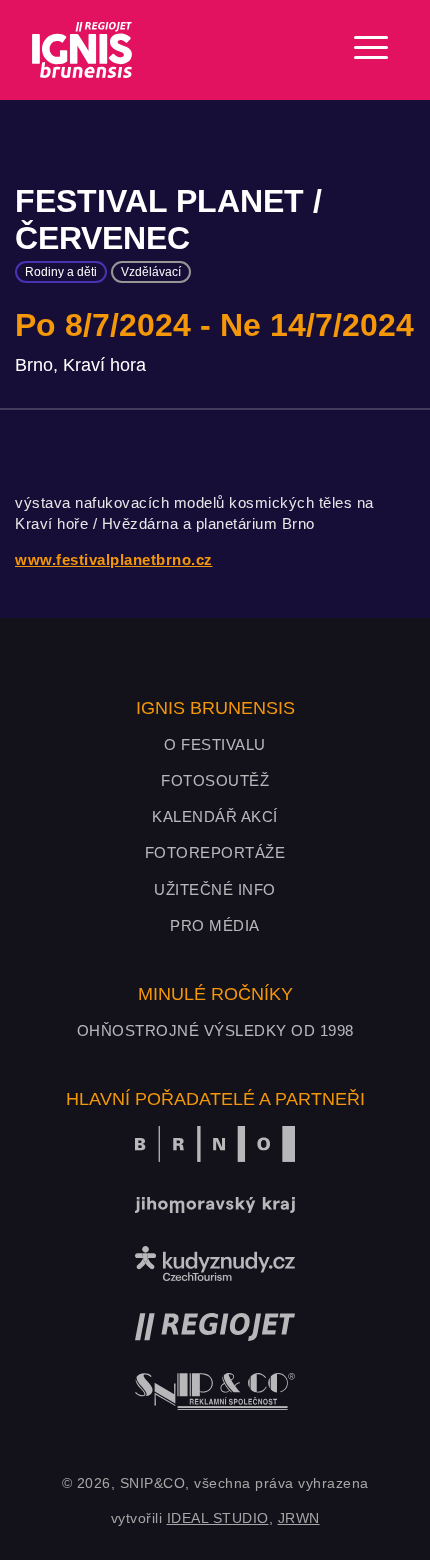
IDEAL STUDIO (218, 1518)
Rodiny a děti (61, 272)
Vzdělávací (151, 272)
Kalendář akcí (215, 816)
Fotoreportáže (215, 852)
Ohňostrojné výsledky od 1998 (215, 1030)
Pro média (215, 925)
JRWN (299, 1518)
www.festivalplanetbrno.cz (114, 559)
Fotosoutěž (215, 780)
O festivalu (215, 744)
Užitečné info (215, 889)
